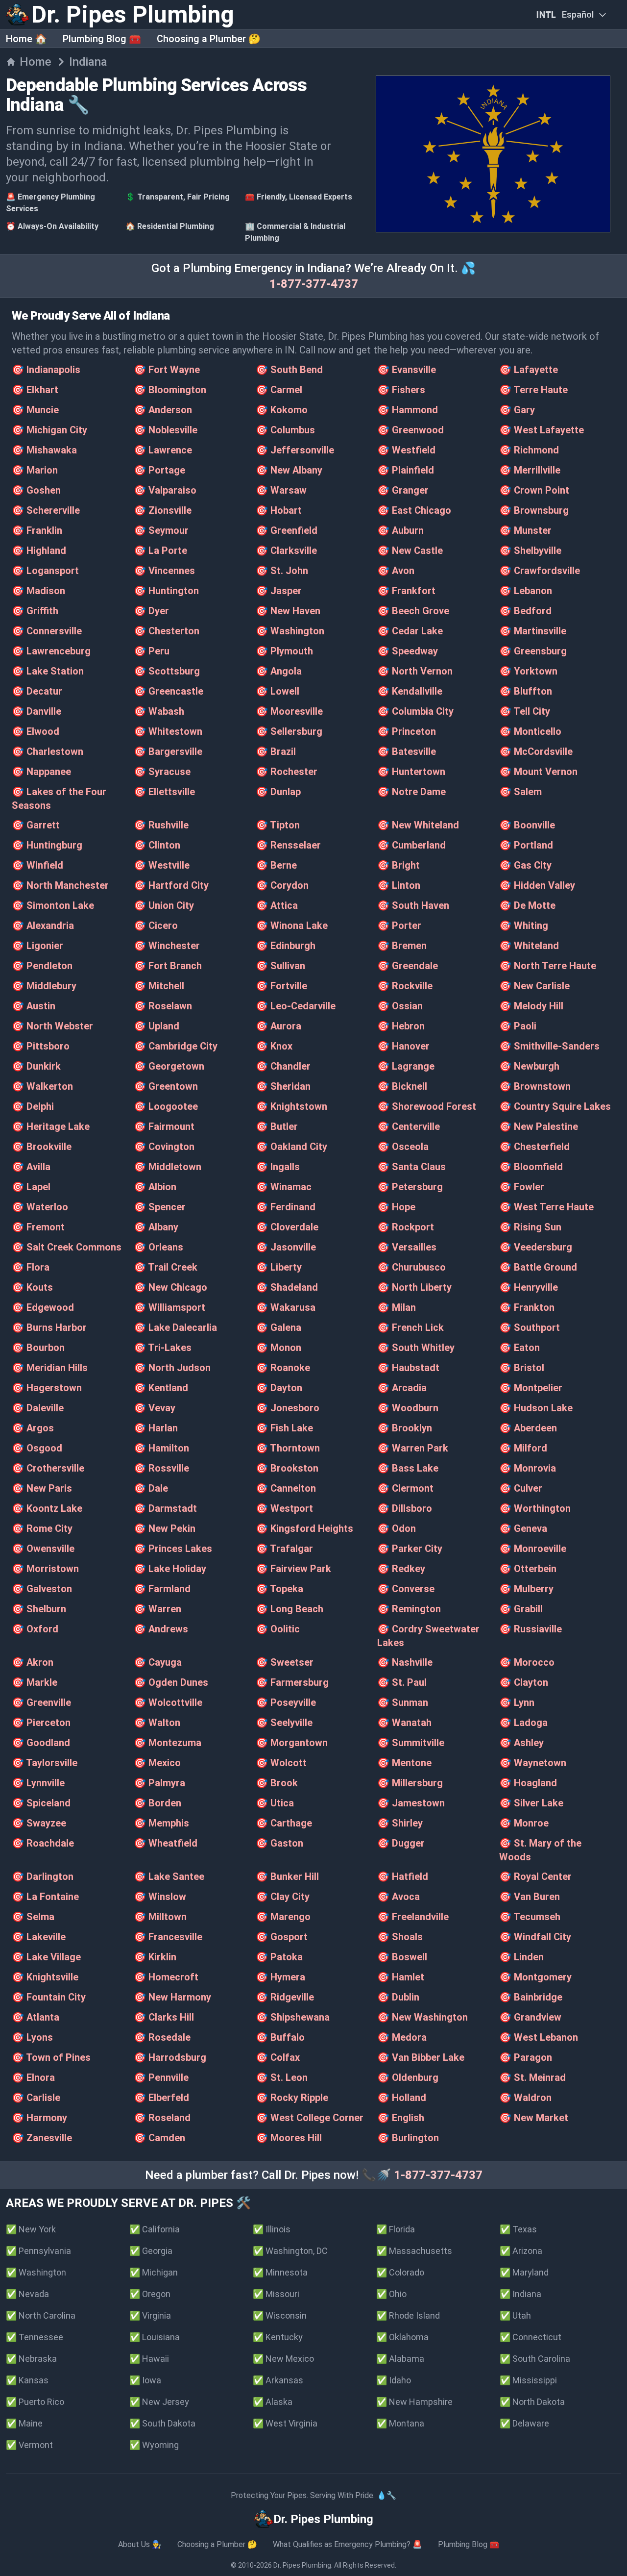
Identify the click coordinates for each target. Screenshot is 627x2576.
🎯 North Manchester (60, 885)
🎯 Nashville (405, 1662)
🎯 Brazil (276, 751)
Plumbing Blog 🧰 (102, 39)
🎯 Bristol (522, 1368)
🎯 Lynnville (38, 1783)
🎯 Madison (38, 591)
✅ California (155, 2229)
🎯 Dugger (401, 1843)
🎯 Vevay (155, 1408)
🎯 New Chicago (170, 1287)
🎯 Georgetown (169, 1066)
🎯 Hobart (279, 510)
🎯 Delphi (33, 1106)
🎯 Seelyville (284, 1723)
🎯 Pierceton (41, 1723)
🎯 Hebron (401, 1026)
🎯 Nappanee (41, 772)
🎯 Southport (530, 1327)
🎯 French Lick (410, 1327)
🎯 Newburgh (529, 1066)
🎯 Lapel (31, 1187)
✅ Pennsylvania (38, 2251)
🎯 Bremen (402, 946)
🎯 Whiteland (529, 946)
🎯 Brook (277, 1783)
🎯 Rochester (287, 772)
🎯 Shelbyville (530, 550)
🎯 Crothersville (48, 1468)
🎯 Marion (35, 470)
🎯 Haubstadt (408, 1368)
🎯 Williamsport (169, 1307)
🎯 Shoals (400, 1937)
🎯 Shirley (400, 1823)
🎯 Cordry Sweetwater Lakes (428, 1636)
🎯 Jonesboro (288, 1408)
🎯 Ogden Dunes (171, 1682)
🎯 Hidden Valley (537, 885)
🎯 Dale (151, 1488)
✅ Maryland (524, 2272)
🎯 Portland (526, 845)
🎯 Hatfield (403, 1876)
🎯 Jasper (279, 591)
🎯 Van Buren (530, 1897)
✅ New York (31, 2229)
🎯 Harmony (39, 2118)
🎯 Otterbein (528, 1569)
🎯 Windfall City (535, 1937)
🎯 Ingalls (278, 1167)
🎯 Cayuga (158, 1662)
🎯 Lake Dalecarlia (175, 1327)
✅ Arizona (521, 2251)
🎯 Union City (164, 905)
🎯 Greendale (408, 966)
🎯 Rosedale (162, 2037)
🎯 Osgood (37, 1448)
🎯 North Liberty (414, 1287)
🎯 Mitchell (159, 986)
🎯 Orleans (158, 1247)
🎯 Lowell (277, 691)
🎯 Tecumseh (530, 1917)
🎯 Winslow (160, 1897)
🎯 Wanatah (404, 1723)
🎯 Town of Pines (51, 2057)
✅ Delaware (524, 2423)
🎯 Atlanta (36, 2017)
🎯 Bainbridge (531, 1997)
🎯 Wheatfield (166, 1843)
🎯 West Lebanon (539, 2037)
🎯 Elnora (33, 2077)
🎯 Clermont (405, 1488)
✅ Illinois (272, 2229)
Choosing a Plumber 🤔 (209, 39)
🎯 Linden (521, 1957)
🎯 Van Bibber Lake (421, 2057)
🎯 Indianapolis (46, 370)
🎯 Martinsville (533, 631)
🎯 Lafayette (529, 370)
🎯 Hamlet (401, 1977)
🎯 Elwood (36, 731)
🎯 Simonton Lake (53, 905)
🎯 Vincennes (164, 571)
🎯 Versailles (407, 1247)
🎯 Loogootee (166, 1106)
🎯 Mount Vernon (538, 772)
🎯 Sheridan (283, 1086)
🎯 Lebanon (526, 591)
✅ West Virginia (285, 2423)
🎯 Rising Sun (530, 1227)
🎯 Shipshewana (293, 2017)
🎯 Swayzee (39, 1823)
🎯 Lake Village (46, 1957)
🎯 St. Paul (402, 1682)
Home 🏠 (26, 39)
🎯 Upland (157, 1026)
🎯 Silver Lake (531, 1803)
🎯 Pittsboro (41, 1046)
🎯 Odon (397, 1528)
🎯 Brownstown (535, 1086)
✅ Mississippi (528, 2380)
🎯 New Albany (289, 470)
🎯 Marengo (283, 1917)
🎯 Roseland (162, 2118)
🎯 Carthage (284, 1823)
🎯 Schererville (46, 510)
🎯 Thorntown (288, 1448)
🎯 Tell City (525, 711)
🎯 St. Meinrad (532, 2077)
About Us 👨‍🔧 (140, 2544)
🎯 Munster (525, 530)
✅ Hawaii (149, 2359)
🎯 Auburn (400, 530)
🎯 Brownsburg (534, 510)
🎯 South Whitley (416, 1348)
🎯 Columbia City (415, 711)
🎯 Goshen (36, 490)
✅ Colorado (400, 2272)
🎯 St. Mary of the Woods (540, 1850)
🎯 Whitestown (168, 731)
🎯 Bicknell (402, 1086)
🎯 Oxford (35, 1629)
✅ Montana (400, 2423)
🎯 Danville (36, 711)
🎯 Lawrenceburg (51, 651)
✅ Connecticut (531, 2337)
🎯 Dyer (151, 611)
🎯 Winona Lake (292, 925)
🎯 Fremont (38, 1227)
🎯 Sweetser (285, 1662)
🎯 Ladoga (523, 1723)
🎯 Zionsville (163, 510)
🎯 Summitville (411, 1743)
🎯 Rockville (405, 986)
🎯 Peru (152, 651)
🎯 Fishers (401, 390)
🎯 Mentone (404, 1763)
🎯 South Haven (413, 905)
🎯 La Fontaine (45, 1897)
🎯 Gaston (279, 1843)
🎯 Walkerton (42, 1086)
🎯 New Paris (42, 1488)
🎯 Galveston (42, 1589)
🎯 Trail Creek (166, 1267)
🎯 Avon (396, 571)
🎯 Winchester (167, 946)
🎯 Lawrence (163, 450)
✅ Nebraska (31, 2359)
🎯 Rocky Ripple (292, 2098)
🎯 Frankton (527, 1307)
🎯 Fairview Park (293, 1569)
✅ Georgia (151, 2251)
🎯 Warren (157, 1609)
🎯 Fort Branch (168, 966)
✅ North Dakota (532, 2402)
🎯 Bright (398, 865)
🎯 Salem (520, 792)
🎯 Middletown (168, 1167)
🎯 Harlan (156, 1428)
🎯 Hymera (280, 1977)
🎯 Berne (276, 865)
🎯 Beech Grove (413, 611)
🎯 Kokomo (282, 410)
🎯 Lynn (517, 1702)
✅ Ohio (391, 2294)
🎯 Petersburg (410, 1187)
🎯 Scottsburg (167, 671)
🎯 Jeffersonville (295, 450)
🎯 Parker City (410, 1549)
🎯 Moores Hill (289, 2138)
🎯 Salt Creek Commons (67, 1247)
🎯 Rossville (161, 1468)
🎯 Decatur (37, 691)
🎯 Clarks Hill (164, 2017)
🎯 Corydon (282, 885)
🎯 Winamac (284, 1187)
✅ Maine (24, 2423)
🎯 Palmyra (159, 1783)
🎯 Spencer (160, 1207)
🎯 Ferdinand (286, 1207)
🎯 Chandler (283, 1066)
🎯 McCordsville (536, 751)
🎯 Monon (278, 1348)
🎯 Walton (157, 1723)
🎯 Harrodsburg (170, 2057)
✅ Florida (396, 2229)
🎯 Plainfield (406, 470)
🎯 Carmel (279, 390)
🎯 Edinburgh (286, 946)
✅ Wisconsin (280, 2315)
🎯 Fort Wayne (167, 370)
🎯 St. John (282, 571)
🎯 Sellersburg (289, 731)
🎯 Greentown (166, 1086)
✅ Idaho (394, 2380)
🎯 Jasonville (286, 1247)
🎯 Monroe (524, 1823)
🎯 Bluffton (526, 691)
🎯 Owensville (43, 1549)
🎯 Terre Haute (533, 390)
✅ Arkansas (278, 2380)
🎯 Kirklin (155, 1957)
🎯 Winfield (37, 865)
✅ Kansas (27, 2380)
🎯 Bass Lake (408, 1468)
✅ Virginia (150, 2315)
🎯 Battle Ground (538, 1267)
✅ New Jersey (159, 2402)
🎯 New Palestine (539, 1126)
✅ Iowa (145, 2380)
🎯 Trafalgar (284, 1549)
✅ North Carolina (41, 2315)
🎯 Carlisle (36, 2098)
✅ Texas (518, 2229)
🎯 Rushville (161, 825)
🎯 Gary (517, 410)
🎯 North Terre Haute (548, 966)
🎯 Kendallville (410, 691)
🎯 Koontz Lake (47, 1508)
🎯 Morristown (45, 1569)
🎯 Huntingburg (47, 845)
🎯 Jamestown (411, 1803)
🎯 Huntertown (411, 772)
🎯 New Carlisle (534, 986)
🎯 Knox (274, 1046)
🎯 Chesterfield (534, 1147)
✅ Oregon (150, 2294)
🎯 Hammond (408, 410)
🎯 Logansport (45, 571)
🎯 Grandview (530, 2017)
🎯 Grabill (521, 1609)
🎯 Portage (159, 470)
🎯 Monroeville (533, 1549)
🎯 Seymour (161, 530)
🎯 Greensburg (533, 651)
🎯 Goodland (41, 1743)
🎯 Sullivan (280, 966)
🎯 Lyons (32, 2037)
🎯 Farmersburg (292, 1682)
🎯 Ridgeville (285, 1997)
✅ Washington (36, 2272)
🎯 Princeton (407, 731)
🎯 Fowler (522, 1187)
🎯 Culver (521, 1488)
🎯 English (401, 2118)
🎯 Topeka (279, 1589)
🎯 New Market (534, 2118)
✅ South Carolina (535, 2359)
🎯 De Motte (527, 905)
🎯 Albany (156, 1227)
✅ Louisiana (155, 2337)
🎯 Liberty (279, 1267)
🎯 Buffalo (280, 2037)
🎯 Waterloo (40, 1207)
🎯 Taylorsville (45, 1763)
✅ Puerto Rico (35, 2402)
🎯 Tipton (278, 825)
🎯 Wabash (159, 711)
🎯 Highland (39, 550)
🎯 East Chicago (414, 510)
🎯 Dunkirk (36, 1066)
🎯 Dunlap (278, 792)
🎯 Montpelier (531, 1388)
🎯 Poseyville (286, 1702)
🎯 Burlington (408, 2138)
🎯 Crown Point (534, 490)
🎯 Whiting (524, 925)
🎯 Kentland (161, 1388)
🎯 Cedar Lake (410, 631)
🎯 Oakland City (291, 1147)
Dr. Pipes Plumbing (302, 2565)
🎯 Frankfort (406, 591)
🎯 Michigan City (49, 430)
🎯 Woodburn (408, 1408)
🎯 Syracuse (162, 772)
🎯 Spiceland (41, 1803)
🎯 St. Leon (282, 2077)
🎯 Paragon (526, 2057)
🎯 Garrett (36, 825)
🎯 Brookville (42, 1147)
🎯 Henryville (529, 1287)
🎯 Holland (402, 2098)
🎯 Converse (406, 1589)
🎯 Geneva (523, 1528)
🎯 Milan (397, 1307)
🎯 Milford (523, 1448)
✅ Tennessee (35, 2337)
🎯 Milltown (160, 1917)
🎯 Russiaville (531, 1629)
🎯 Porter (399, 925)
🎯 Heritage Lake (51, 1126)
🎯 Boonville (527, 825)
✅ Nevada (27, 2294)
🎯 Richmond (529, 450)
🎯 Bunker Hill (287, 1876)
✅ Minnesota (280, 2272)
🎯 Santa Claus (411, 1167)
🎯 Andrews (161, 1629)
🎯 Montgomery (535, 1977)
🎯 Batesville (407, 751)
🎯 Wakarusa (286, 1307)
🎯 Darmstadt (165, 1508)
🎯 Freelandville (413, 1917)
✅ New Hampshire (414, 2402)
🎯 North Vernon (415, 671)
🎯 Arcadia (402, 1388)
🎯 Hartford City (171, 885)
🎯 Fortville (281, 986)
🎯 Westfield (406, 450)
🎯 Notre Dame (411, 792)
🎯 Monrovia (528, 1468)
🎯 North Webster (52, 1026)
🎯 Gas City (525, 865)
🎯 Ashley (521, 1743)
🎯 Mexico (157, 1763)
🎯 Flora (31, 1267)
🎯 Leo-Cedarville (296, 1006)
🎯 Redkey (401, 1569)
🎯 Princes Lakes (173, 1549)
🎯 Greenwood (410, 430)
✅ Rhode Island (408, 2315)
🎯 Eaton (519, 1348)
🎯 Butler (277, 1126)
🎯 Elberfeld (161, 2098)
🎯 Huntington (166, 591)
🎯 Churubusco (411, 1267)
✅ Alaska (273, 2402)
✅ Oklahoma (402, 2337)
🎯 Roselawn (163, 1006)
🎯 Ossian (400, 1006)
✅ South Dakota (162, 2423)
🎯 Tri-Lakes (163, 1348)
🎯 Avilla (31, 1167)
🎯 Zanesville (42, 2138)
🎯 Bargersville (168, 751)
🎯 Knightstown (291, 1106)
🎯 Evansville (407, 370)
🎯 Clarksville (286, 550)
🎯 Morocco (527, 1662)
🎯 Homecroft (166, 1977)
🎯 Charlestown (48, 751)
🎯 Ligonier (37, 946)
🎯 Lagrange (406, 1066)
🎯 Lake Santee (169, 1876)
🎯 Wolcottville (168, 1702)
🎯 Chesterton (167, 631)
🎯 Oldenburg (408, 2077)
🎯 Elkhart (35, 390)
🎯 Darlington (43, 1876)
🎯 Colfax (278, 2057)
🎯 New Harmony (172, 1997)
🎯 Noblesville (166, 430)
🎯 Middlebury (44, 986)
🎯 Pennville (161, 2077)
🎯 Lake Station (48, 671)
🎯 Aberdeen (528, 1428)
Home (36, 62)
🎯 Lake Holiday (170, 1569)
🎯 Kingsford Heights (304, 1528)
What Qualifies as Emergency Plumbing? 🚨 (348, 2544)
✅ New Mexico (283, 2359)
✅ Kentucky (278, 2337)
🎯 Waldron (525, 2098)
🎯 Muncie (35, 410)
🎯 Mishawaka (44, 450)
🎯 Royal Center (535, 1876)
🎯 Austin (34, 1006)
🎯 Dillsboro (405, 1508)
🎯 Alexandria (43, 925)
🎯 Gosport (282, 1937)
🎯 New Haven (288, 611)
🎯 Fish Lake (284, 1428)
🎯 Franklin (37, 530)
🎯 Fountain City (49, 1997)
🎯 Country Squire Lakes (555, 1106)
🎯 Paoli (518, 1026)
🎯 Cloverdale (287, 1227)
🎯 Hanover (403, 1046)
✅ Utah (515, 2315)
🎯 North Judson (172, 1368)
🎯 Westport (284, 1508)
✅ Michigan (154, 2272)
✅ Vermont (29, 2445)
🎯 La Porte (160, 550)
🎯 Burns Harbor (49, 1327)
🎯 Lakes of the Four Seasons (59, 799)
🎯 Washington (290, 631)
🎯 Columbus (285, 430)
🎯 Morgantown (292, 1743)
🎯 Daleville (38, 1408)
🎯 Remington (409, 1609)
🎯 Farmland (162, 1589)
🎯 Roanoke (283, 1368)
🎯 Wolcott (281, 1763)
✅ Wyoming (154, 2445)
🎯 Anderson (163, 410)
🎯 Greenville (41, 1702)
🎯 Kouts (32, 1287)
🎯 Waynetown (533, 1763)
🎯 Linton (399, 885)
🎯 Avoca (398, 1897)
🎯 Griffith (35, 611)
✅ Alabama (400, 2359)
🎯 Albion (155, 1187)
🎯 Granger (403, 490)
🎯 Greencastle (169, 691)
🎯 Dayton (279, 1388)
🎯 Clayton (524, 1682)
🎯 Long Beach (289, 1609)
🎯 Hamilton (161, 1448)
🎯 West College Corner (310, 2118)
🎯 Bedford (525, 611)
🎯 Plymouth (284, 651)
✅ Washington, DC (290, 2251)
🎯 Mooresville (289, 711)
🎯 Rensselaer (288, 845)
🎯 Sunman (403, 1702)
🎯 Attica (277, 905)
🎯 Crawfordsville (540, 571)
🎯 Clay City (283, 1897)
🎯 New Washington (422, 2017)
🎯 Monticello (530, 731)
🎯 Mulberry (526, 1589)
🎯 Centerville (409, 1126)
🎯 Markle (35, 1682)
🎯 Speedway (408, 651)
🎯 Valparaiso (165, 490)
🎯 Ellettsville (164, 792)
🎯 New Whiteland (418, 825)
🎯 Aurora (278, 1026)
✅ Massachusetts (414, 2251)
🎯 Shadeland (287, 1287)
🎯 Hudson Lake (536, 1408)
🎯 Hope (396, 1207)
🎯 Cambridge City (176, 1046)
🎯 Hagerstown (47, 1388)
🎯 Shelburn (39, 1609)
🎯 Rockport (406, 1227)
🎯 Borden (157, 1803)
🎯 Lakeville (39, 1937)
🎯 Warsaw (281, 490)
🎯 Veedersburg (536, 1247)
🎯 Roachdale (43, 1843)
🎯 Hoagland (528, 1783)
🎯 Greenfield (287, 530)
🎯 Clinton (157, 845)
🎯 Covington (164, 1147)
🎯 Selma (33, 1917)
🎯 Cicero (156, 925)
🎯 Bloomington (170, 390)
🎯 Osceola (403, 1147)
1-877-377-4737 (314, 284)
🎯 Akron (33, 1662)
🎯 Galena (278, 1327)
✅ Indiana (520, 2294)
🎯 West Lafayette (542, 430)
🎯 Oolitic (278, 1629)
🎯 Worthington (535, 1508)
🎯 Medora (402, 2037)
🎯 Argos (33, 1428)
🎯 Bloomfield (531, 1167)
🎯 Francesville (168, 1937)
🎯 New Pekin (165, 1528)
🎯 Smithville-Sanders (549, 1046)
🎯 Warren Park (413, 1448)
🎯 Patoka (279, 1957)
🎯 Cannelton (286, 1488)
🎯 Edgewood (43, 1307)
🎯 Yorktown (528, 671)
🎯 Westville (162, 865)
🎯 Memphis (161, 1823)
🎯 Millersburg (410, 1783)
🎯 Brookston (287, 1468)
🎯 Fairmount (164, 1126)
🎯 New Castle (410, 550)
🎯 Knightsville (45, 1977)
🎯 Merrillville (530, 470)
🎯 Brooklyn (405, 1428)
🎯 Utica (275, 1803)
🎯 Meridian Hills (50, 1368)
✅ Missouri (276, 2294)
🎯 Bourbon (38, 1348)
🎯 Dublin (398, 1997)
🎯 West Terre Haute (546, 1207)
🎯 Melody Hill (531, 1006)
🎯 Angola (279, 671)
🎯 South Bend (289, 370)
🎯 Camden (159, 2138)
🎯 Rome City (42, 1528)
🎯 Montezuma (168, 1743)
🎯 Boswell (402, 1957)
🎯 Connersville (47, 631)
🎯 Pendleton (42, 966)
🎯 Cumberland (411, 845)
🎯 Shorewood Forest (427, 1106)
